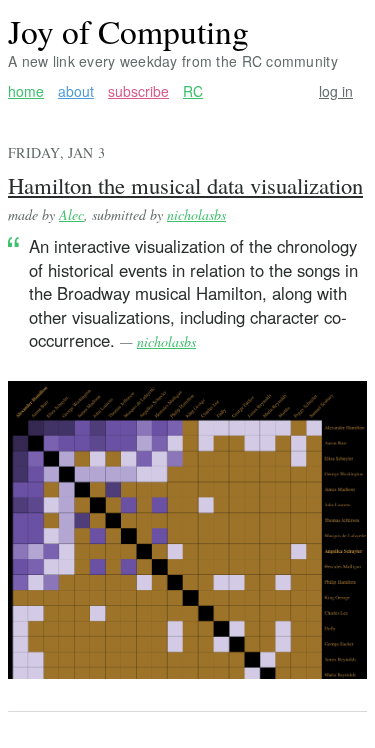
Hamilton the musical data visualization (185, 185)
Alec (71, 214)
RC (193, 91)
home (26, 91)
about (76, 91)
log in (336, 91)
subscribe (138, 91)
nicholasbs (196, 214)
